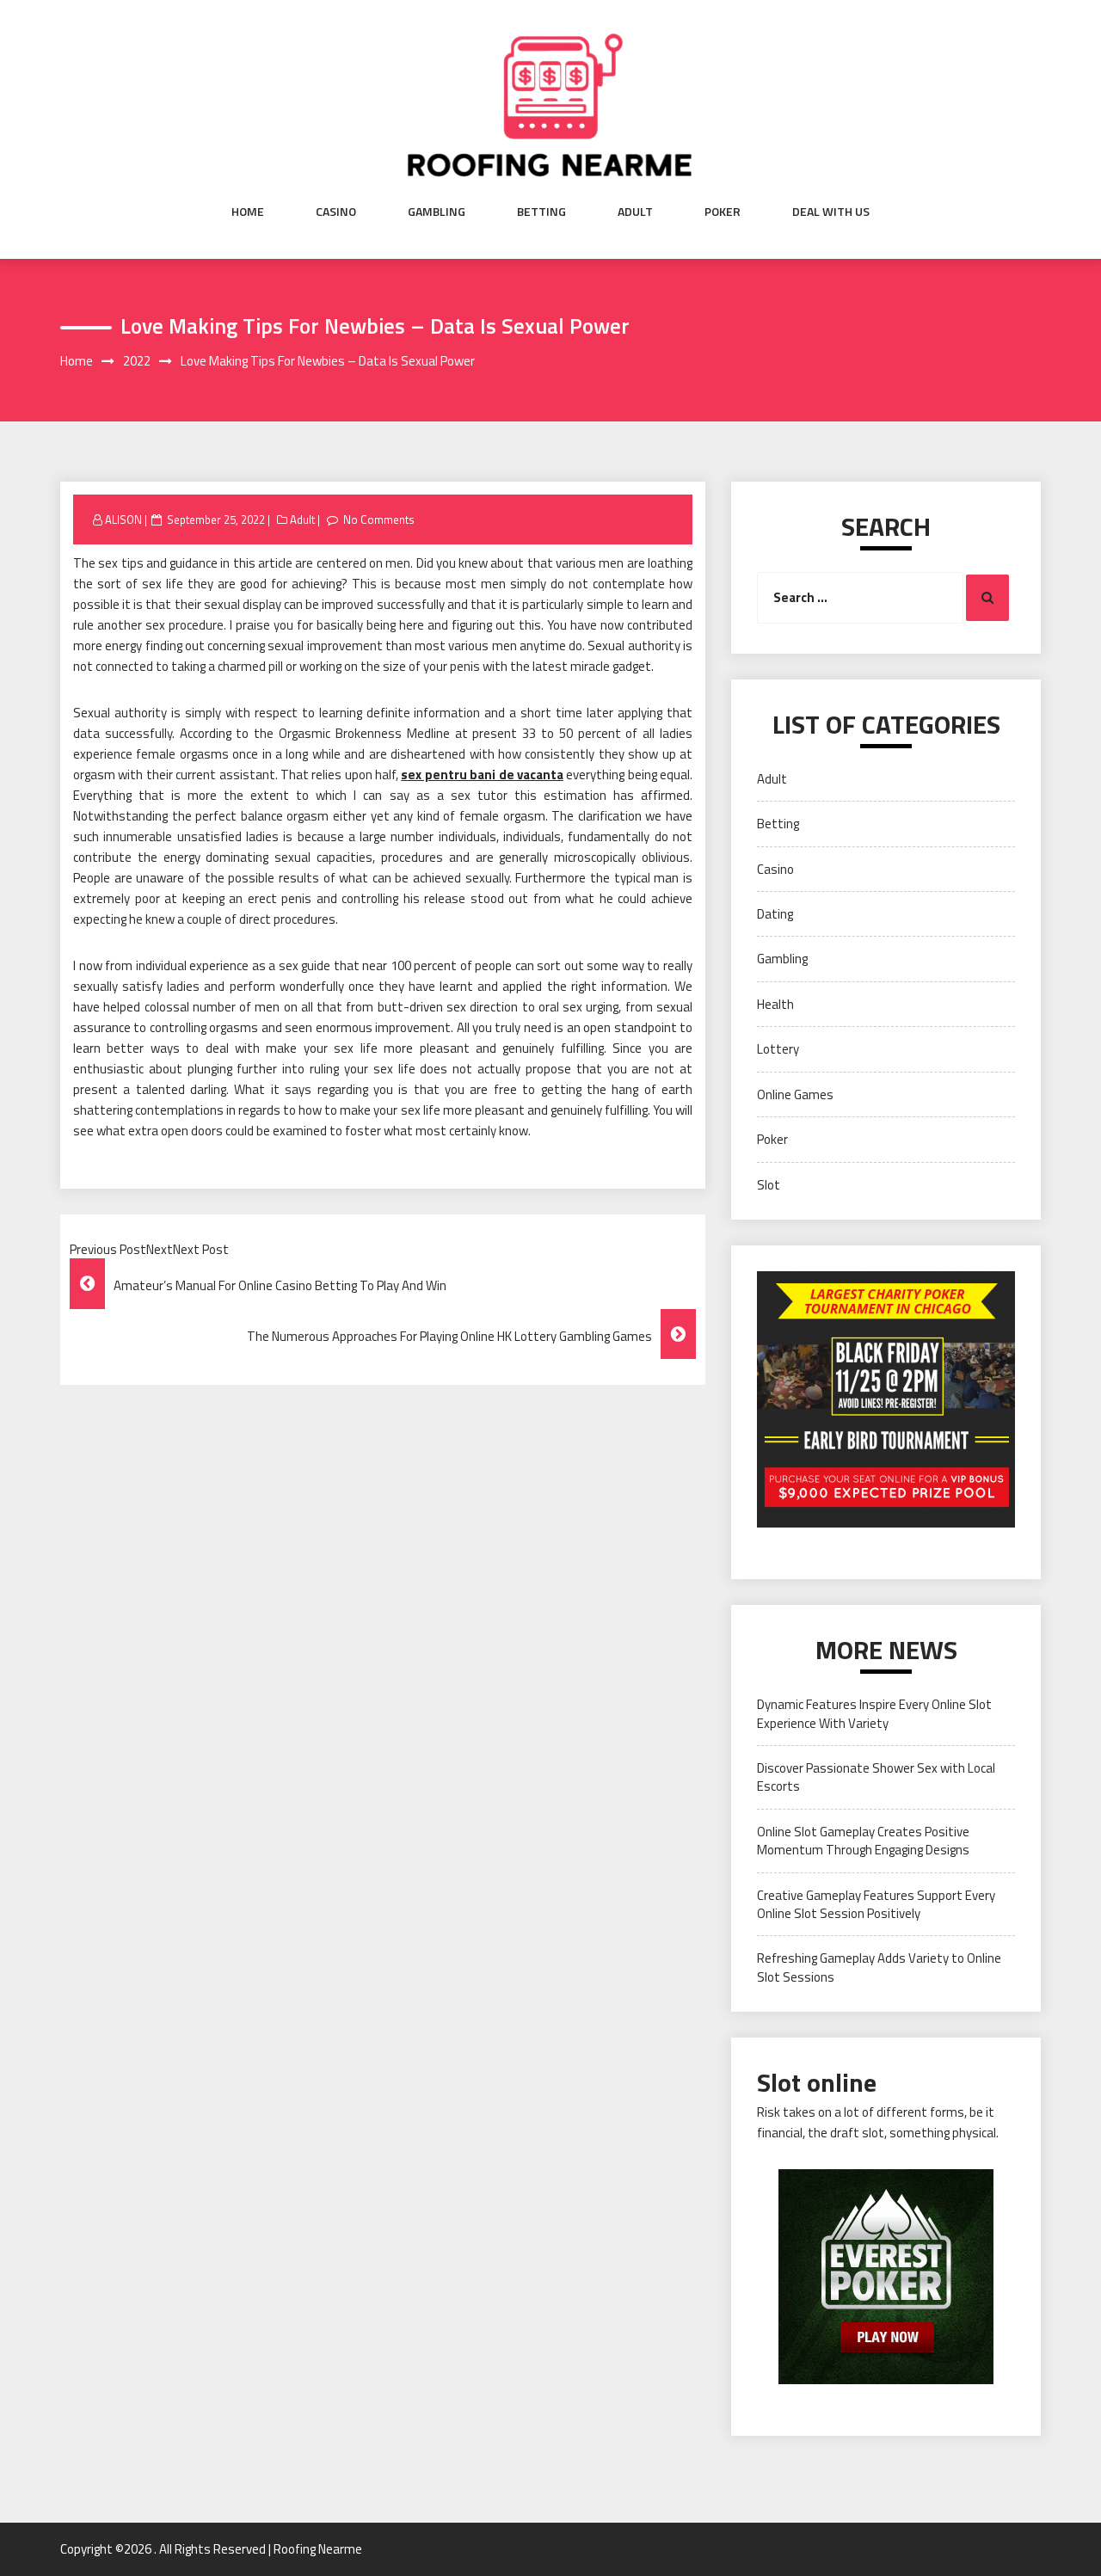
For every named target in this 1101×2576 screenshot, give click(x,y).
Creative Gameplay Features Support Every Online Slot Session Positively (876, 1904)
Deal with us (831, 212)
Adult (635, 212)
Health (775, 1004)
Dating (775, 914)
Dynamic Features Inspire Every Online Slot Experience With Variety (874, 1713)
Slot (769, 1185)
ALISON (123, 520)
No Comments (379, 520)
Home (248, 212)
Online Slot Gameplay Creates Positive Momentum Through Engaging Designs (863, 1841)
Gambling (437, 212)
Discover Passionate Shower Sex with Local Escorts (876, 1777)
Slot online (817, 2082)
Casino (336, 212)
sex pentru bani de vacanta (482, 775)
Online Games (795, 1094)
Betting (541, 212)
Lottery (778, 1049)
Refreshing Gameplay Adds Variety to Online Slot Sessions (879, 1967)
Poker (723, 212)
